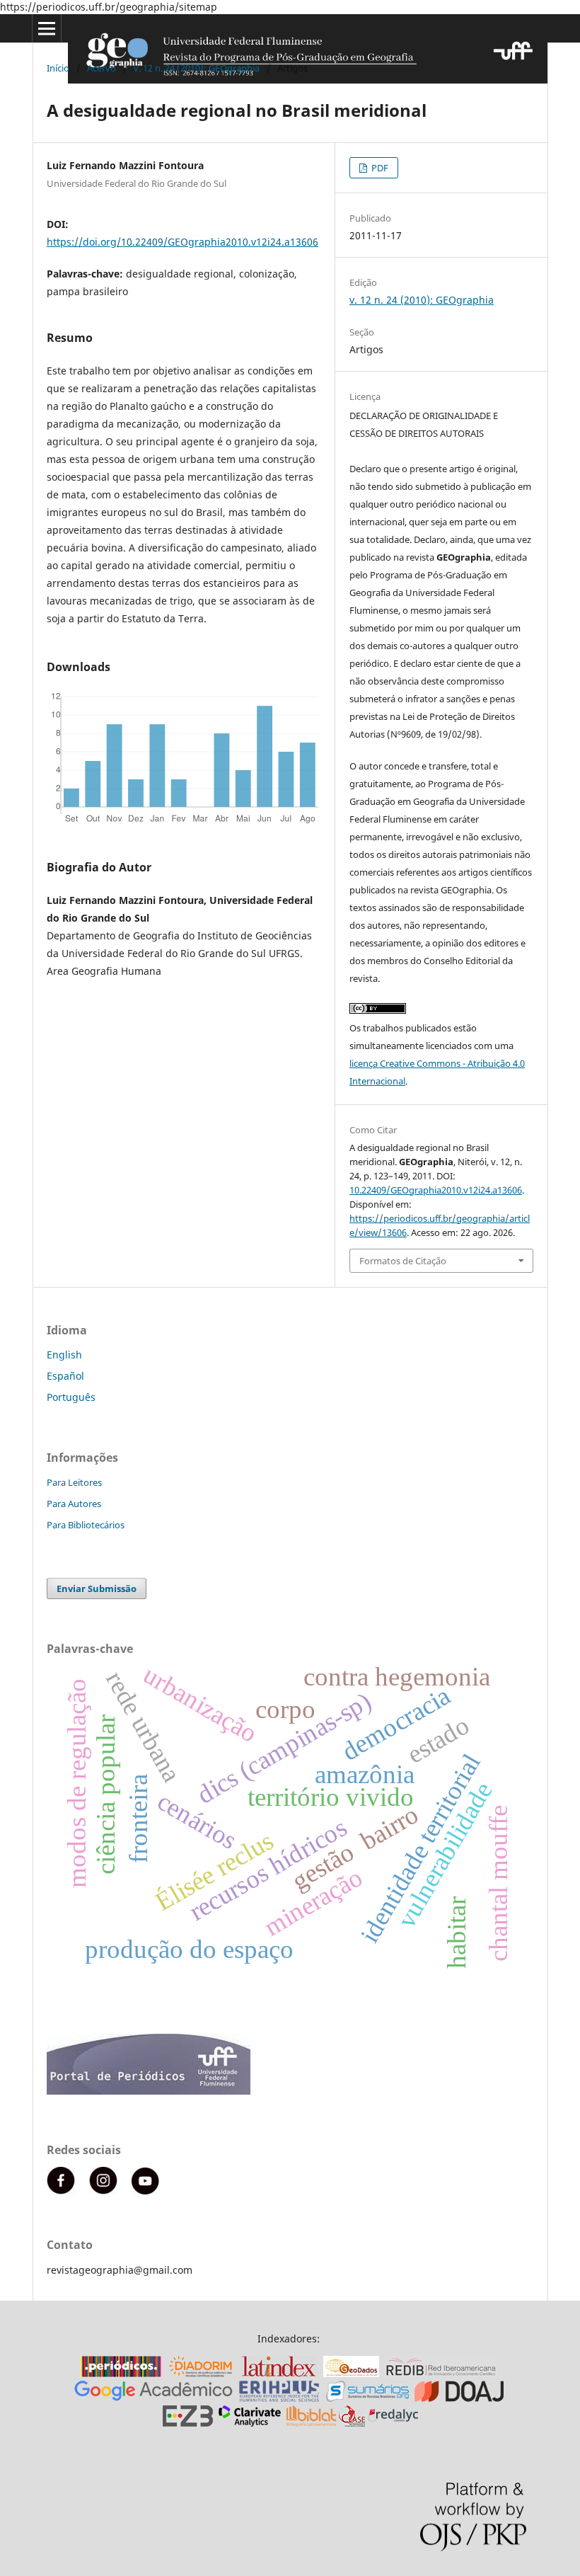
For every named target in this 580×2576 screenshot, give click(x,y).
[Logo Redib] (441, 2373)
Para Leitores (74, 1482)
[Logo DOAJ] (459, 2398)
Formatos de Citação (403, 1261)
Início (58, 68)
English (64, 1355)
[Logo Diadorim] (201, 2373)
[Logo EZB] (188, 2423)
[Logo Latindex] (279, 2373)
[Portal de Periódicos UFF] (151, 2091)
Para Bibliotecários (86, 1525)
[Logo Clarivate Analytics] (250, 2423)
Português (71, 1397)
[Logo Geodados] (351, 2373)
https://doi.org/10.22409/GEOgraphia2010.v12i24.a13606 (182, 242)
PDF (379, 168)
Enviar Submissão (97, 1588)
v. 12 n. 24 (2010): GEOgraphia (197, 68)
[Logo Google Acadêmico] (153, 2398)
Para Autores (74, 1504)
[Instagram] (103, 2191)
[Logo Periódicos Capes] (121, 2373)
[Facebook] (61, 2191)
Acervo (101, 68)
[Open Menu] (47, 28)
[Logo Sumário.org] (367, 2398)
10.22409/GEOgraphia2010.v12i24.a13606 (436, 1190)
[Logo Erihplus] (279, 2398)
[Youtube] (146, 2191)
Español (65, 1376)
